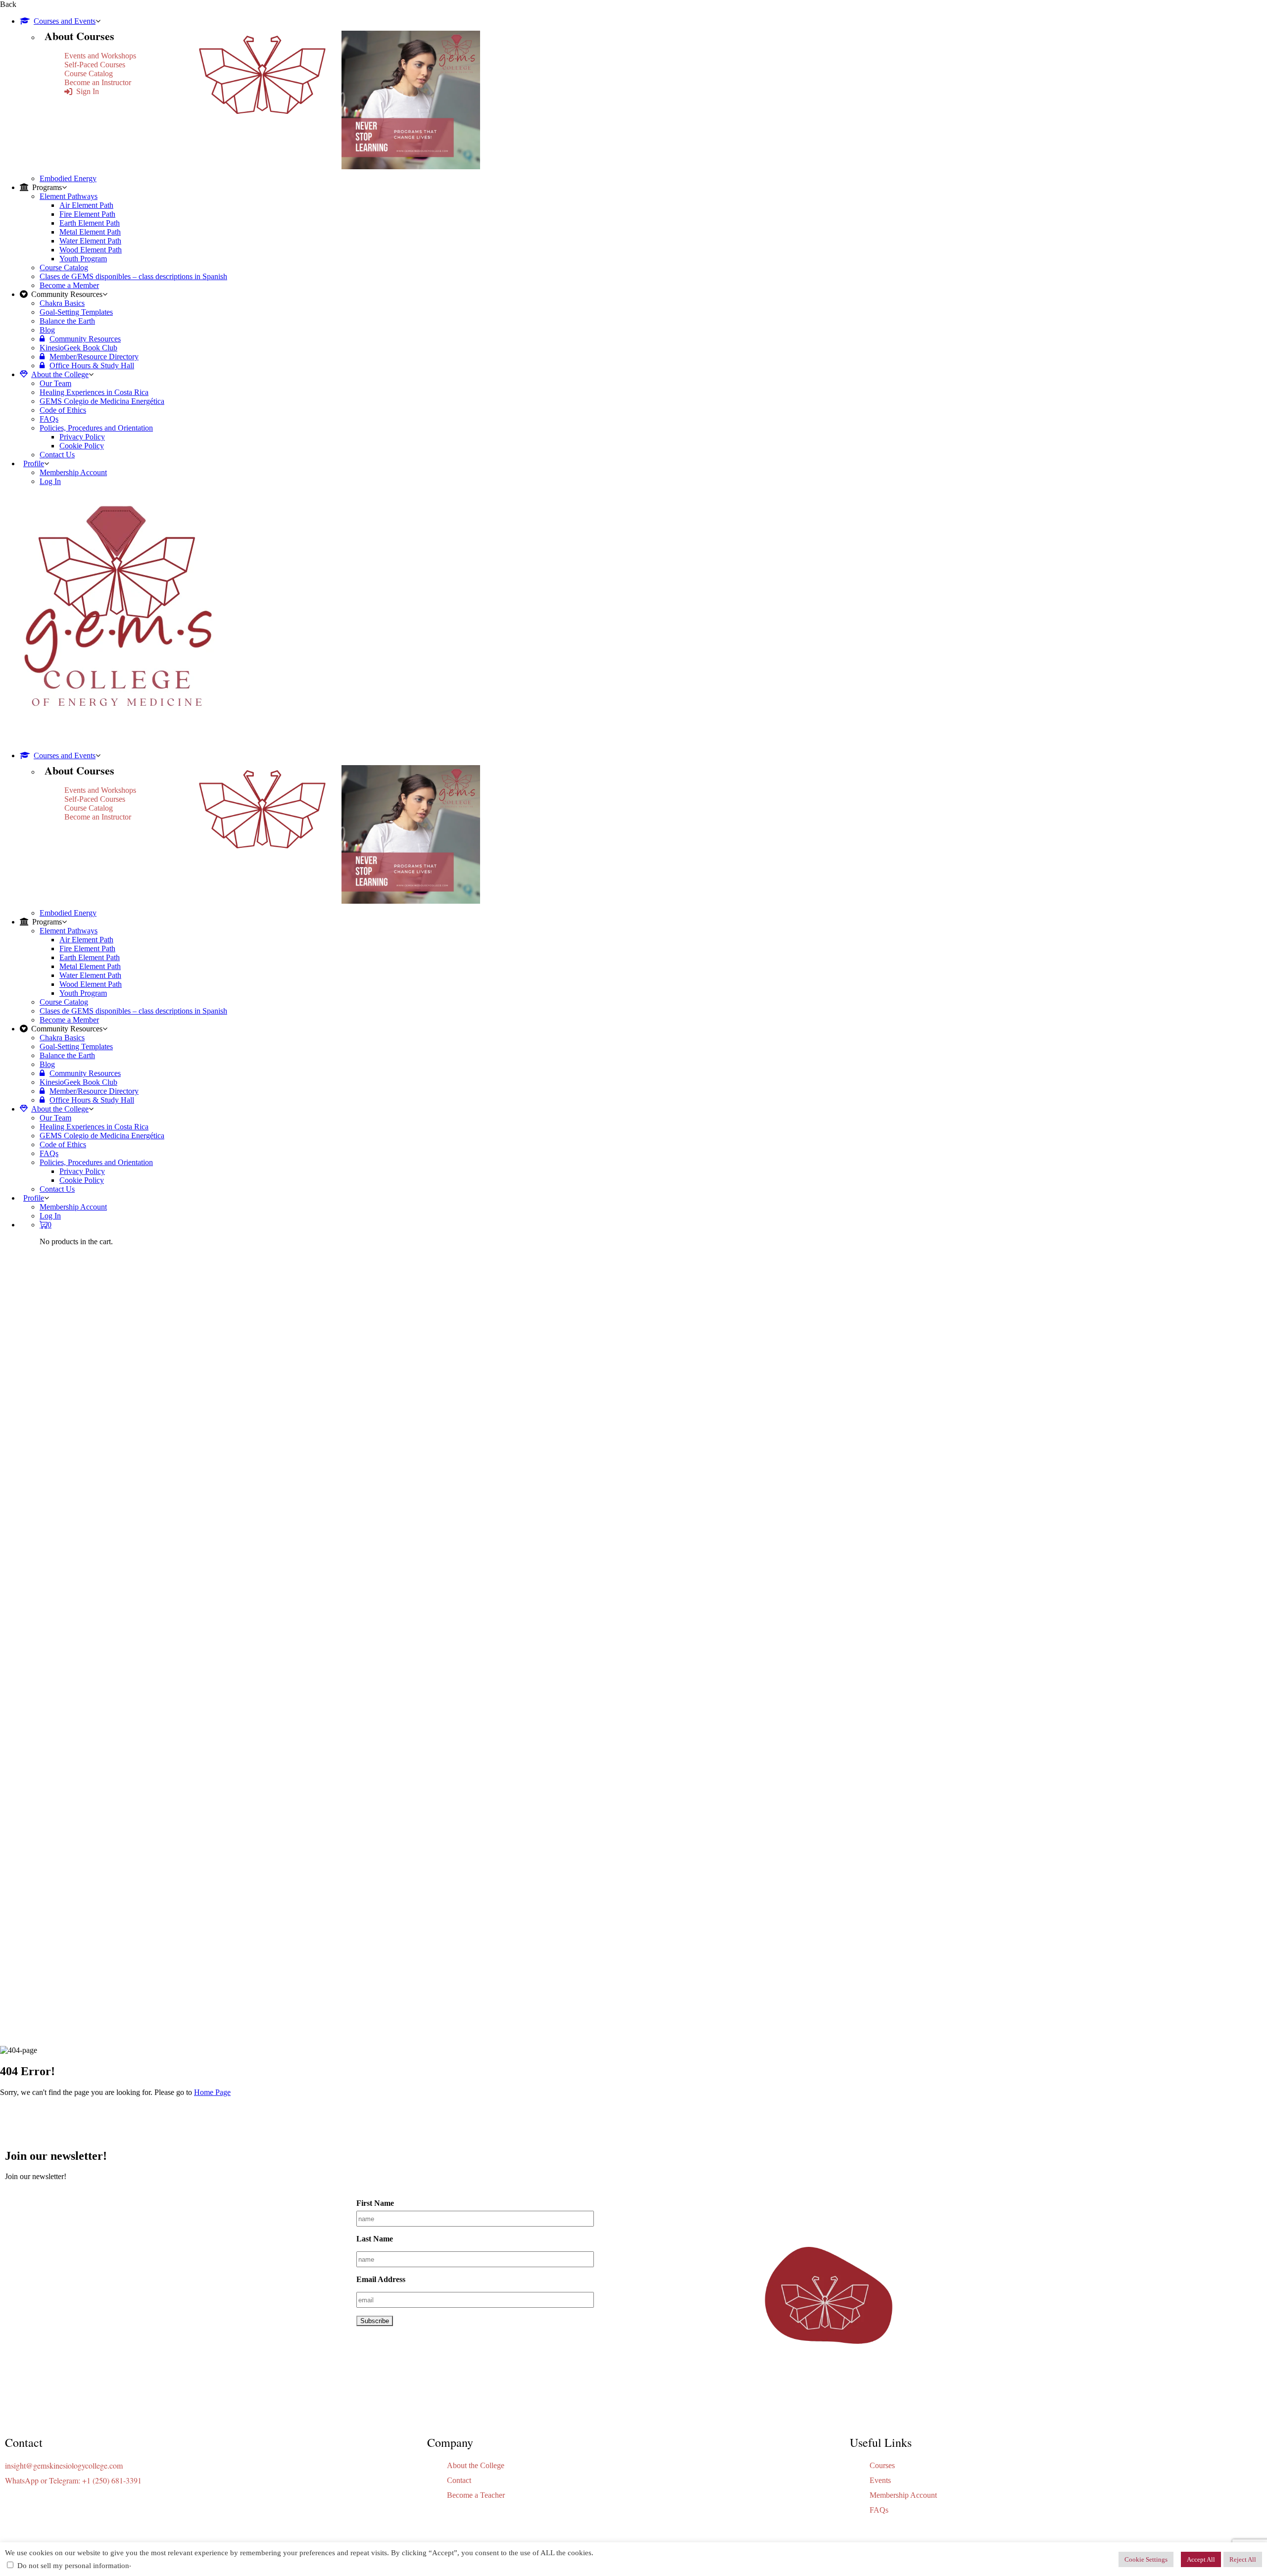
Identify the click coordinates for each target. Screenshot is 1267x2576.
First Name (375, 2203)
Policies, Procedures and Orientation (96, 428)
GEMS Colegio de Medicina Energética (102, 401)
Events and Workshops (100, 56)
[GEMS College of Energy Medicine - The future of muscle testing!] (116, 739)
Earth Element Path (90, 223)
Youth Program (83, 259)
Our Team (55, 383)
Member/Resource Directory (94, 357)
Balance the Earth (67, 321)
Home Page (212, 2092)
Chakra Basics (62, 303)
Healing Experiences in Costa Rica (94, 392)
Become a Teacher (476, 2495)
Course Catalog (89, 73)
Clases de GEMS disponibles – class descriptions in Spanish (133, 276)
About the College (60, 374)
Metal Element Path (90, 232)
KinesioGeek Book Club (78, 348)
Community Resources (85, 339)
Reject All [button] (1243, 2559)
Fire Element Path (87, 214)
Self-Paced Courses (95, 65)
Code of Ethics (63, 410)
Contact (459, 2480)
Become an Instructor (98, 82)
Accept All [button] (1201, 2559)
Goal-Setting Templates (76, 312)
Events (880, 2480)
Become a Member (69, 285)
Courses (882, 2465)
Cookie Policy (82, 446)
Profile (34, 463)
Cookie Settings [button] (1146, 2559)
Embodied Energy (68, 178)
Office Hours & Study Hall (92, 365)
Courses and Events (65, 21)
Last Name (375, 2239)
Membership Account (73, 472)
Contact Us (57, 455)
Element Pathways (69, 196)
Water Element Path (90, 241)
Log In (50, 481)
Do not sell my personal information (73, 2566)
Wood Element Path (91, 250)
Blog (47, 330)
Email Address (381, 2279)
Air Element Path (86, 205)
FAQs (49, 419)
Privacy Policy (82, 437)
